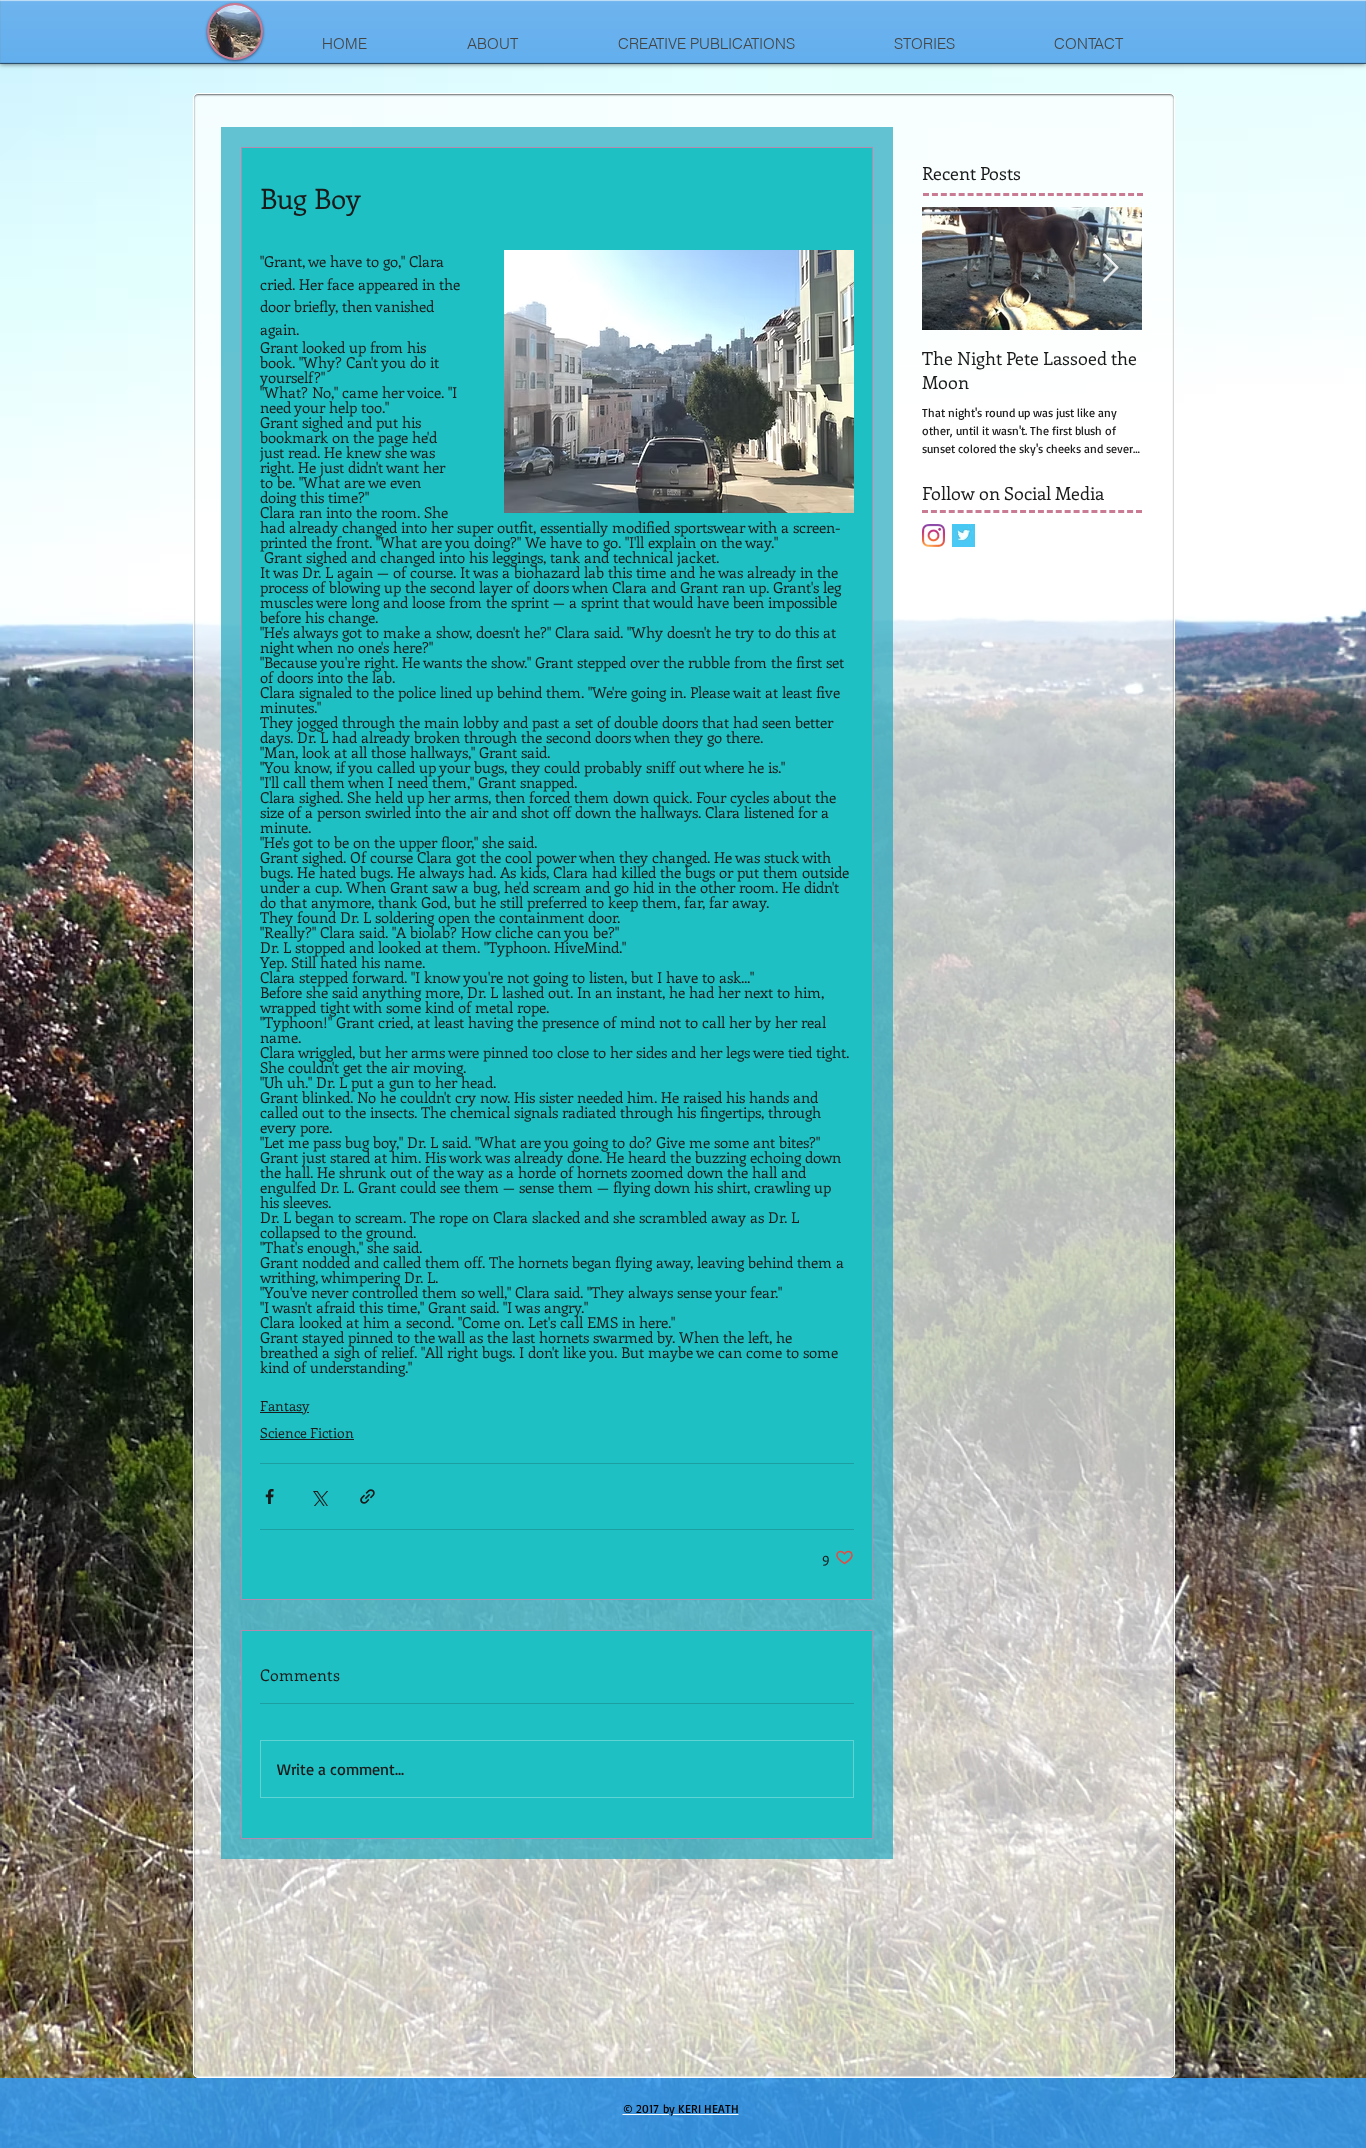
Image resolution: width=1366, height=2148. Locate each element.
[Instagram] (933, 535)
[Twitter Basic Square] (963, 535)
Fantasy (284, 1405)
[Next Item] (1110, 268)
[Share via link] (367, 1496)
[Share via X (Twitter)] (318, 1496)
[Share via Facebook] (269, 1496)
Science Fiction (307, 1432)
